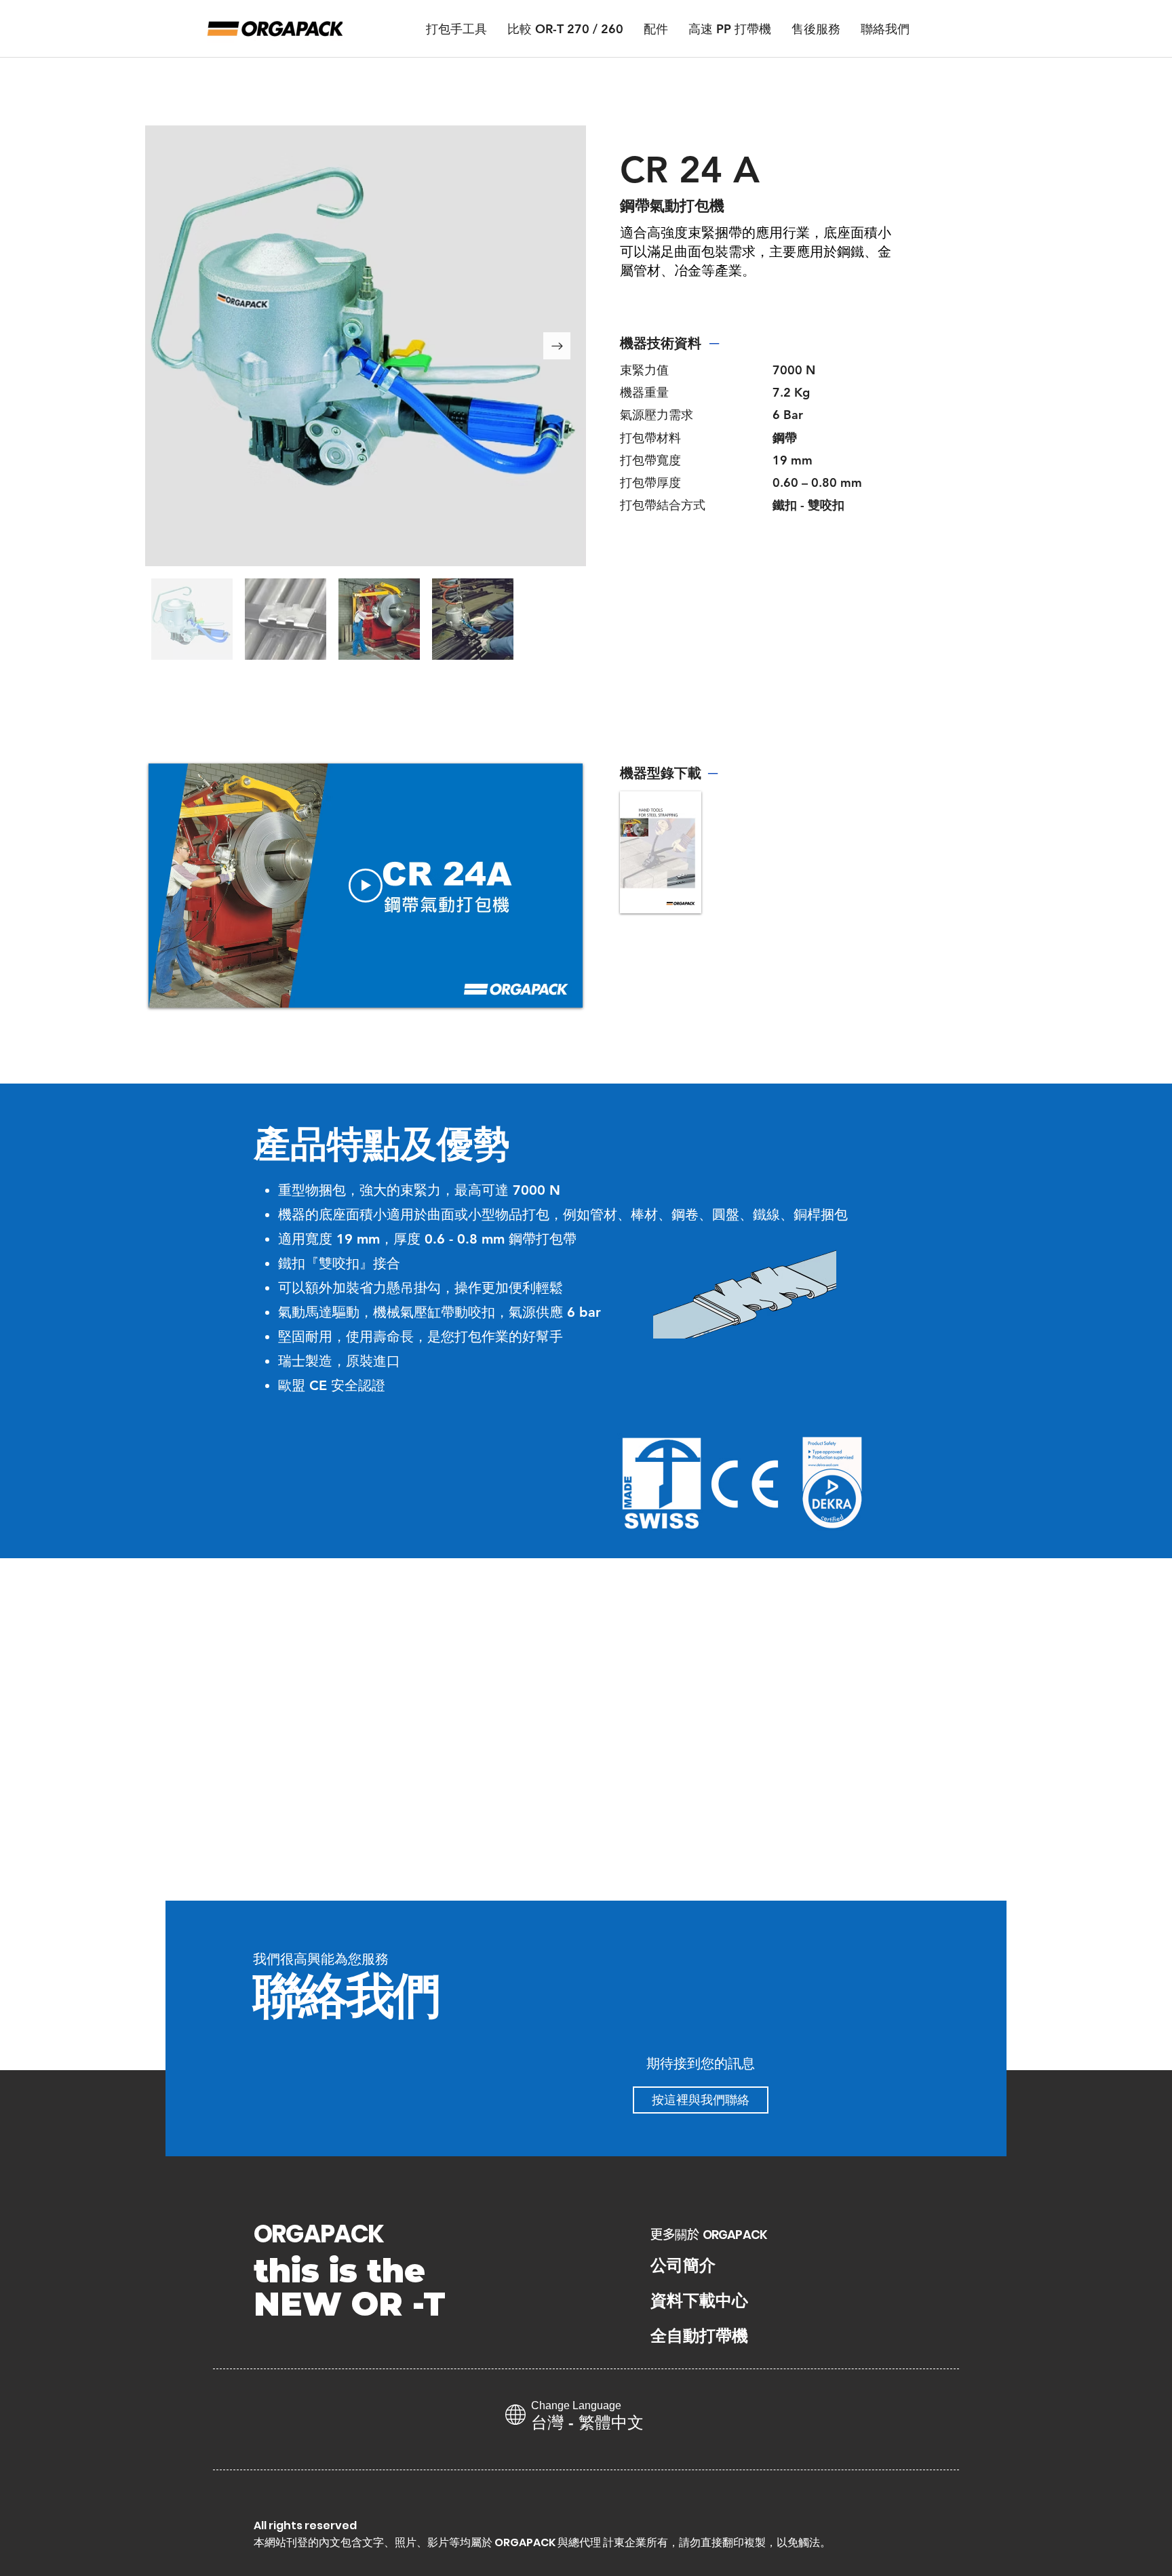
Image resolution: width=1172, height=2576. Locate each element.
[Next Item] (557, 346)
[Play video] (366, 886)
